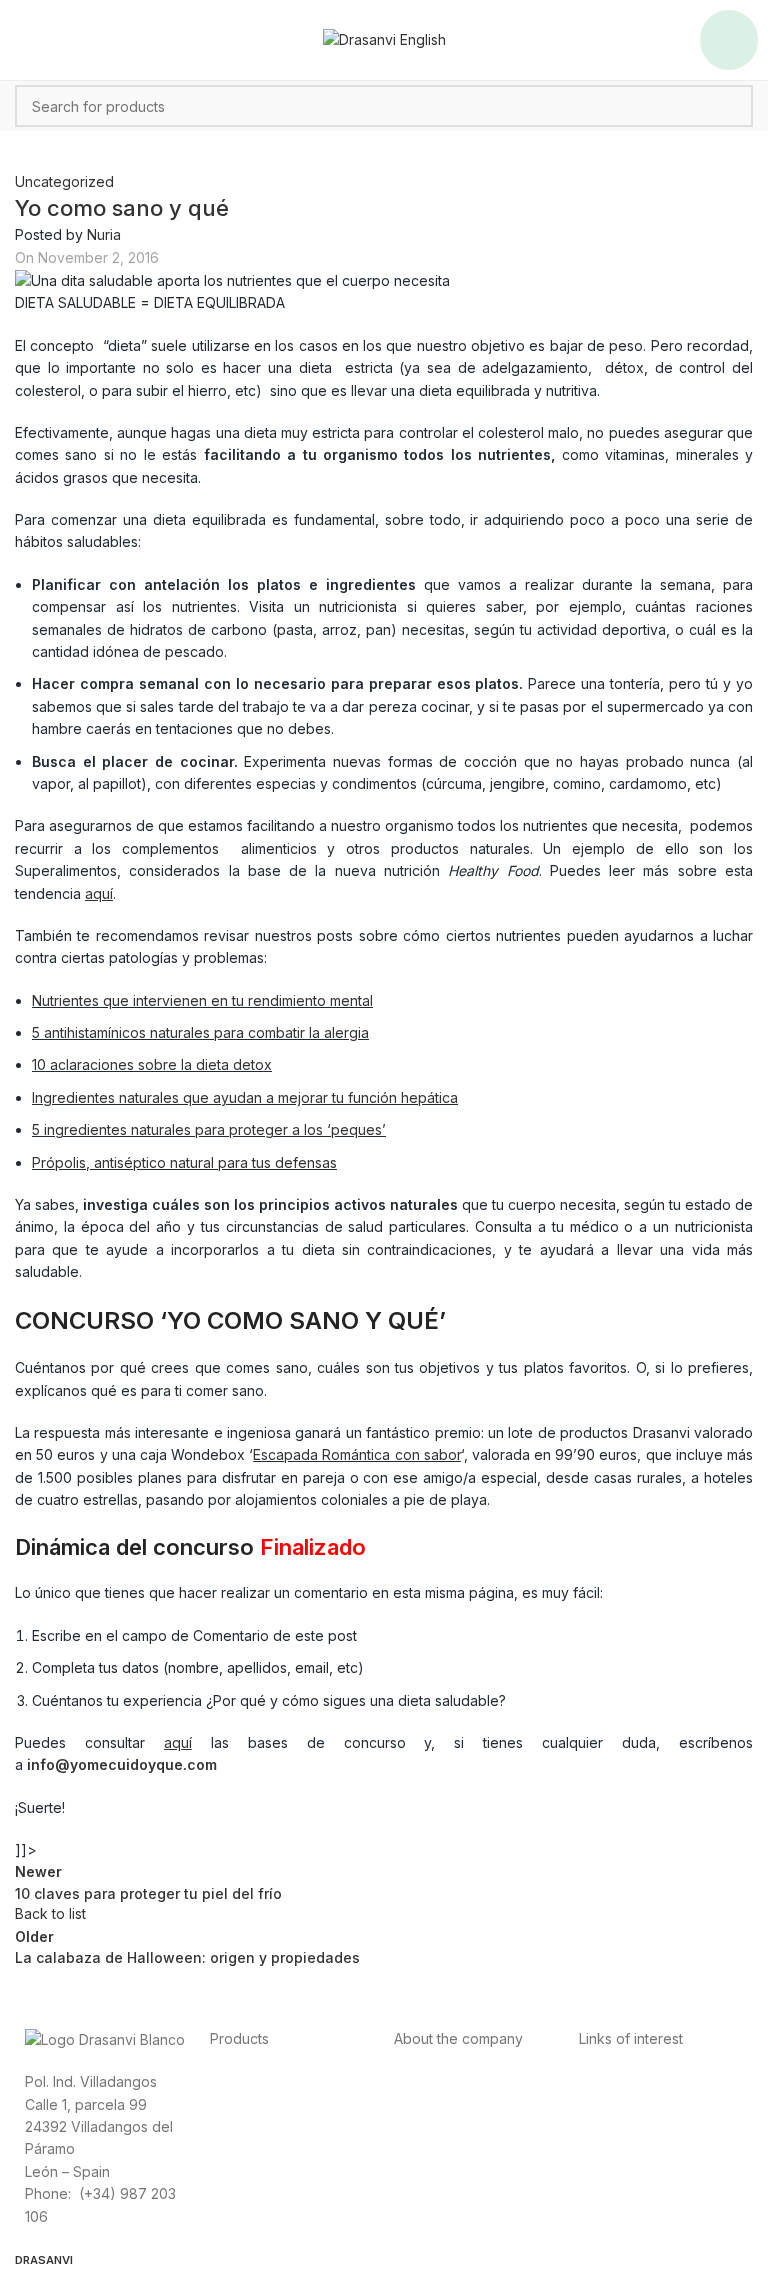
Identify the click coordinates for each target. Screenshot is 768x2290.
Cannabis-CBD (258, 2170)
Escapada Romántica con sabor (357, 1454)
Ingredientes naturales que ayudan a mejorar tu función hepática (245, 1097)
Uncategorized (64, 181)
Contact (419, 2125)
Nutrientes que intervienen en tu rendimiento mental (202, 1000)
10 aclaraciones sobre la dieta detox (152, 1064)
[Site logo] (384, 38)
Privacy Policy (625, 2080)
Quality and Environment (658, 2170)
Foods (230, 2080)
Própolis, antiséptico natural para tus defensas (184, 1162)
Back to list (50, 1913)
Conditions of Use (638, 2103)
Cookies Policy (628, 2147)
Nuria (104, 234)
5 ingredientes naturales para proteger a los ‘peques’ (209, 1129)
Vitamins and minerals (280, 2147)
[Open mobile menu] (729, 40)
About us (423, 2080)
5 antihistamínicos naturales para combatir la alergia (200, 1032)
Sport (228, 2103)
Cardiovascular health (281, 2125)
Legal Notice (620, 2125)
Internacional (436, 2103)
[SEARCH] (732, 106)
